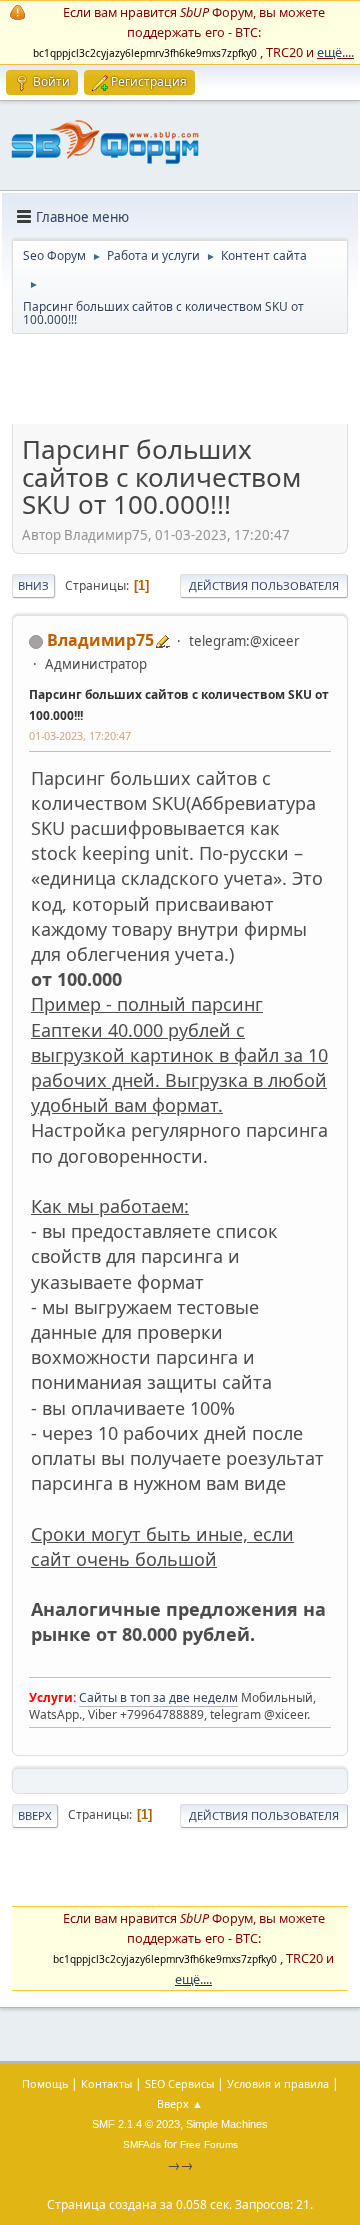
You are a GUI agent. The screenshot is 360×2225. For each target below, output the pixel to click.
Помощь (45, 2083)
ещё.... (335, 52)
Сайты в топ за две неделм (158, 1697)
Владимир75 (100, 640)
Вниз (33, 585)
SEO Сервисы (179, 2083)
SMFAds (142, 2144)
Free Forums (209, 2144)
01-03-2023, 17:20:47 (80, 735)
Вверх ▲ (180, 2103)
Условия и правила (278, 2083)
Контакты (106, 2083)
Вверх (35, 1815)
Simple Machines (227, 2124)
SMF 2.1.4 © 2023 (136, 2124)
